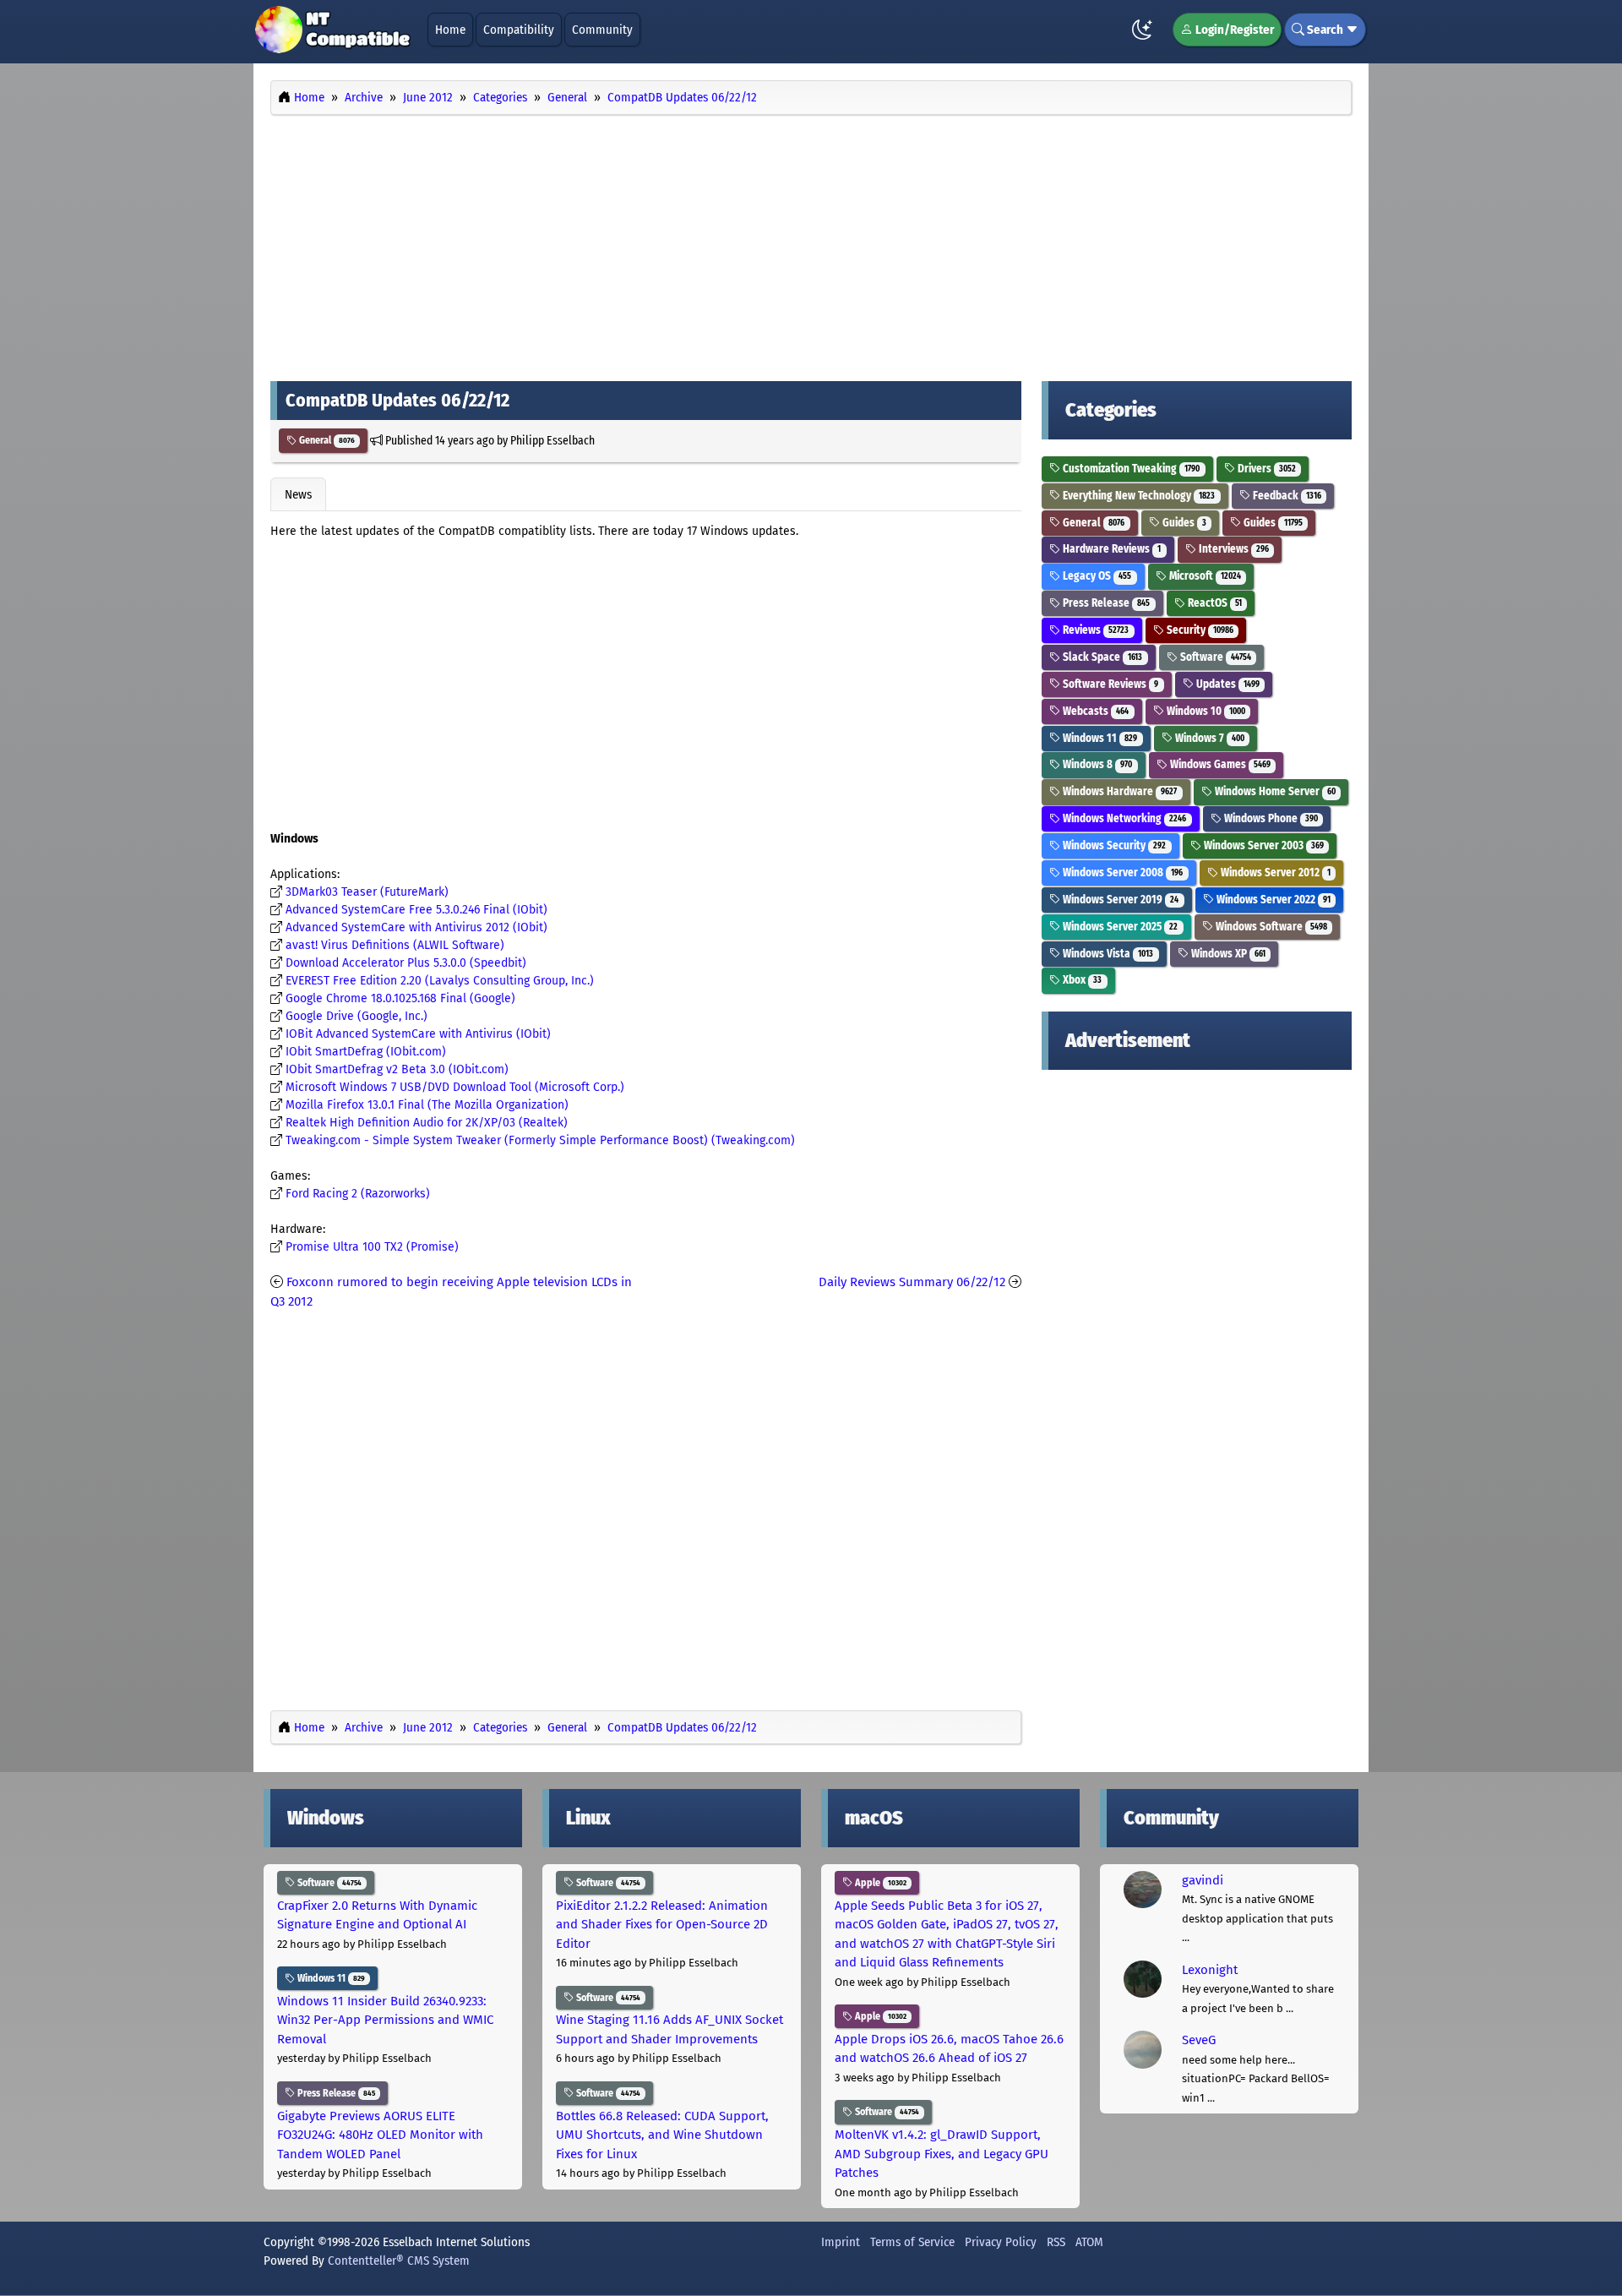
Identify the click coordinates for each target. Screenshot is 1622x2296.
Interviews (1233, 549)
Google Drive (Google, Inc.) (357, 1016)
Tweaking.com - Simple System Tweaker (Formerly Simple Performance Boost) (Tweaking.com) (540, 1140)
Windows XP (1227, 954)
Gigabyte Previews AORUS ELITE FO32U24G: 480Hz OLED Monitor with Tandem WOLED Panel (380, 2135)
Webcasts (1094, 711)
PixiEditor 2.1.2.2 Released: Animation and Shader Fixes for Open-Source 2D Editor (662, 1925)
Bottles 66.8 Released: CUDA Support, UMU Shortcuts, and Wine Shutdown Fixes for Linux (662, 2135)
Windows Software (1270, 927)
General (326, 440)
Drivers (1265, 469)
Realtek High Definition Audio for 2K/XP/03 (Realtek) (427, 1123)
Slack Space (1101, 657)
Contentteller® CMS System (399, 2261)
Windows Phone (1270, 818)
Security (1199, 630)
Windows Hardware (1119, 791)
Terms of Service (912, 2242)
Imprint (841, 2242)
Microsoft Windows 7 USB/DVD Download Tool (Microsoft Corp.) (455, 1087)
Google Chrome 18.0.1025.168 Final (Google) (400, 998)
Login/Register (1233, 30)
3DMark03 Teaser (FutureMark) (367, 892)
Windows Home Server (1274, 791)
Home (450, 30)
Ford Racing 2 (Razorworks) (358, 1194)
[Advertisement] (811, 243)
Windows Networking (1123, 818)
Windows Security (1113, 845)
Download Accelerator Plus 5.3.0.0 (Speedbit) (406, 963)
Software (1214, 657)
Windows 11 (1099, 738)
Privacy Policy (1001, 2242)
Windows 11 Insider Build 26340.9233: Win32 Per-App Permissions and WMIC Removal (385, 2020)
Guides (1183, 523)
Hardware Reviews (1110, 549)
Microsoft (1204, 576)
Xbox (1081, 980)
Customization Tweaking (1130, 469)
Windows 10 (1205, 711)
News (298, 494)
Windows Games (1219, 764)
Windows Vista (1107, 954)
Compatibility (519, 30)
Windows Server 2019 (1119, 900)
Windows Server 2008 (1121, 873)
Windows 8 (1096, 764)
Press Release (1105, 603)
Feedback (1286, 496)
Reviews (1094, 630)
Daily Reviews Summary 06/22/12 (912, 1282)
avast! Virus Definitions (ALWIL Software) (395, 945)
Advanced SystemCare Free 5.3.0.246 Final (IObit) (416, 910)
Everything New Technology (1138, 496)
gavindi (1203, 1880)
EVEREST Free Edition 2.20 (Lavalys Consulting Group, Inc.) (440, 981)
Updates (1227, 684)
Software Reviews (1109, 684)
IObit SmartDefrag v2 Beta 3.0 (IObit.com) (397, 1069)
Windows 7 (1208, 738)
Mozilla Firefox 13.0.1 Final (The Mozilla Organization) (427, 1105)
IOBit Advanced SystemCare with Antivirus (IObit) (418, 1034)
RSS (1056, 2242)
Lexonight (1210, 1970)
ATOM (1089, 2242)
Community (602, 30)
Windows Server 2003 (1263, 845)
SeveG (1199, 2040)
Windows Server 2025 (1119, 927)
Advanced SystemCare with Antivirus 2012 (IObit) (416, 927)
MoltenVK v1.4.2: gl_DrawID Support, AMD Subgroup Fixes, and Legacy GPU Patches (942, 2154)
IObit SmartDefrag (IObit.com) (366, 1052)
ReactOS (1214, 603)
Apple (879, 1883)
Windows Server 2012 (1274, 873)
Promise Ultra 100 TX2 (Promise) (372, 1247)
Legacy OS (1096, 576)
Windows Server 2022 (1272, 900)
